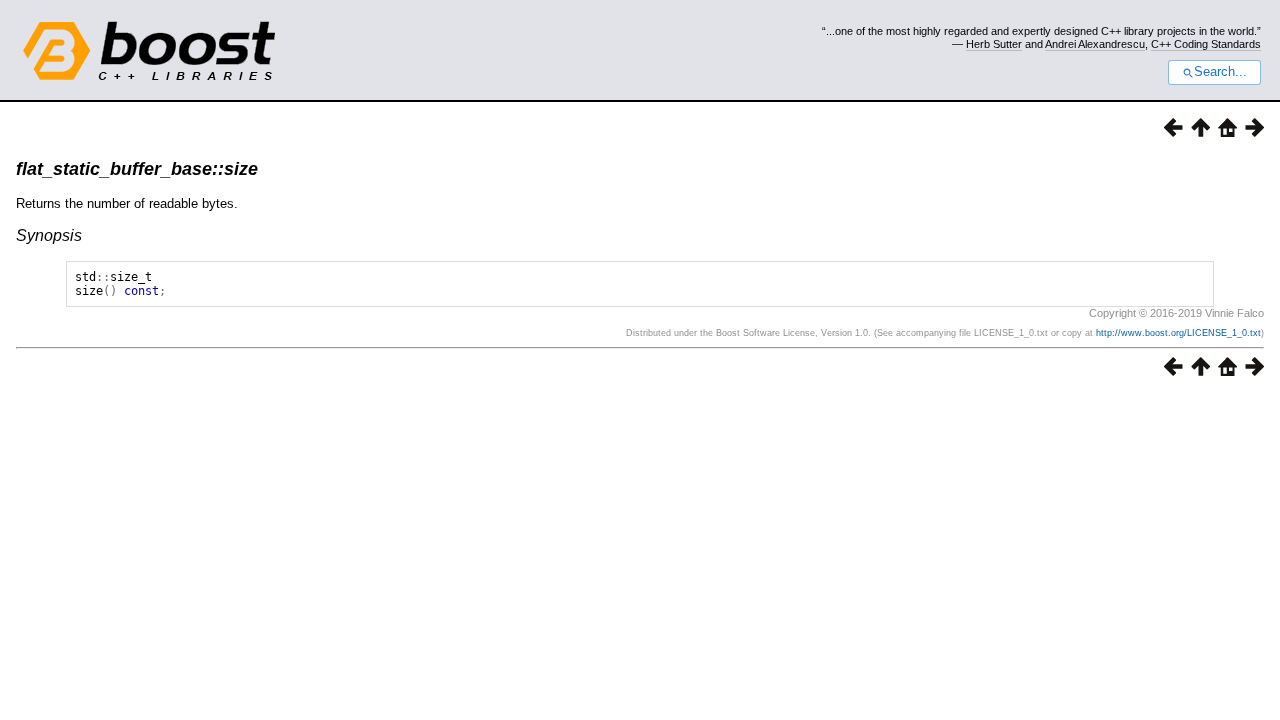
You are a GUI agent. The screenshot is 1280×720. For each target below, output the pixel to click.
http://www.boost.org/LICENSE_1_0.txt (1178, 333)
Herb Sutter (994, 44)
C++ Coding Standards (1206, 44)
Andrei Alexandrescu (1095, 44)
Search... (1220, 72)
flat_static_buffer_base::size (137, 169)
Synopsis (49, 235)
